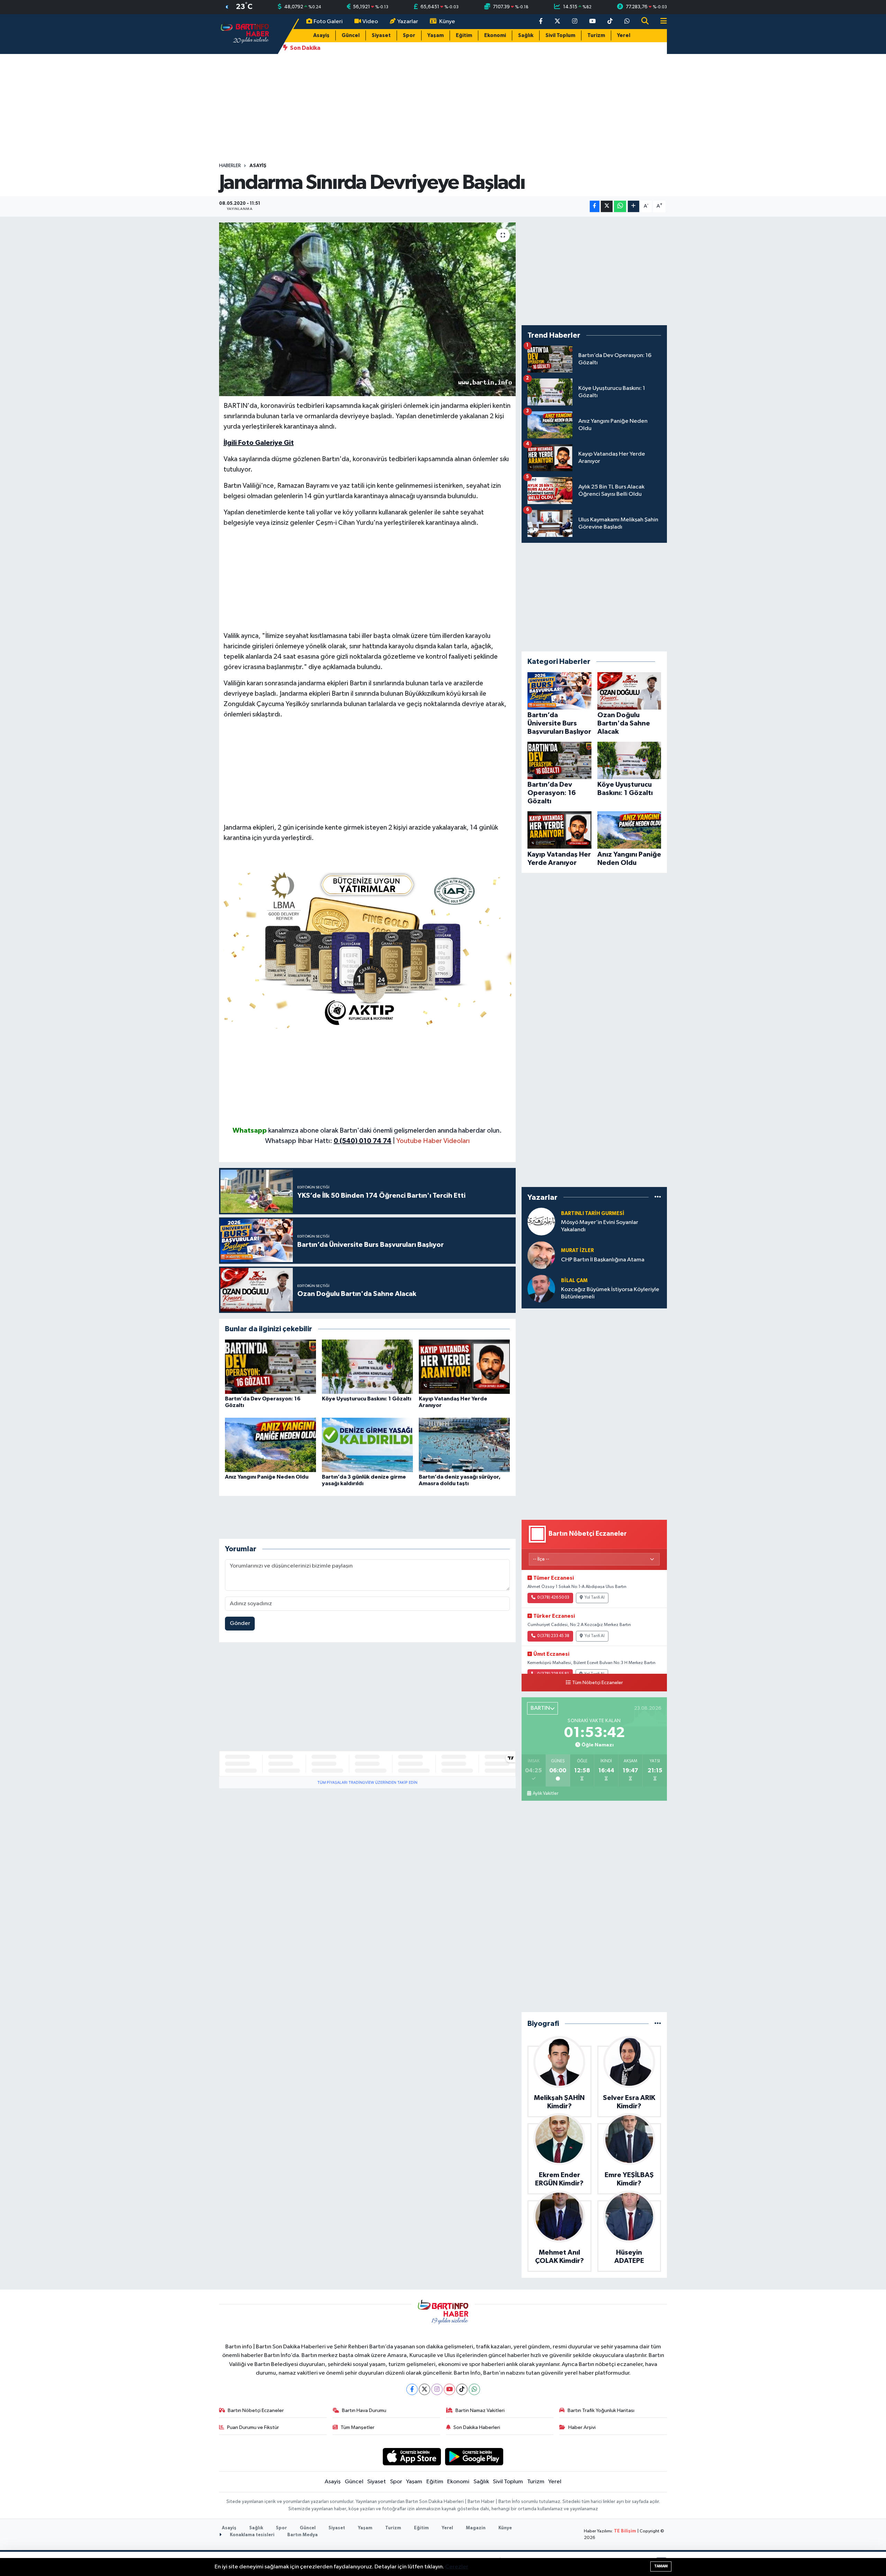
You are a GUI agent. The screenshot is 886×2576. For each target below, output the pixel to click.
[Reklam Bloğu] (368, 947)
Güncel (351, 35)
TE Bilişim (625, 2531)
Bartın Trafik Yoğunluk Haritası (601, 2410)
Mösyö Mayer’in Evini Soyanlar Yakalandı (600, 1226)
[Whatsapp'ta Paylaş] (620, 206)
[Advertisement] (443, 108)
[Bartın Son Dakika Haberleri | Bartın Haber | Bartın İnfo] (245, 34)
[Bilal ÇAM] (541, 1289)
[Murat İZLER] (541, 1255)
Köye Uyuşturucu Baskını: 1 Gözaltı (367, 1399)
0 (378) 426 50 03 (553, 1598)
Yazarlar (408, 22)
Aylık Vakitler (545, 1793)
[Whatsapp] (474, 2389)
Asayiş (321, 35)
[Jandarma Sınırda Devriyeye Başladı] (367, 309)
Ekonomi (495, 35)
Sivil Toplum (560, 35)
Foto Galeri (328, 22)
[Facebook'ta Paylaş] (595, 206)
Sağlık (526, 35)
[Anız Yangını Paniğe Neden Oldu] (270, 1445)
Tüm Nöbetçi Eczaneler (598, 1683)
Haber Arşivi (582, 2427)
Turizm (596, 35)
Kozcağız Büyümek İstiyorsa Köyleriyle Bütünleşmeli (610, 1293)
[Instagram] (437, 2389)
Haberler (230, 166)
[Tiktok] (462, 2389)
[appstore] (412, 2456)
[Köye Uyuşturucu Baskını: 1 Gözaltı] (367, 1367)
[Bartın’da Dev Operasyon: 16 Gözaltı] (270, 1367)
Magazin (476, 2528)
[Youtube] (449, 2389)
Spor (409, 35)
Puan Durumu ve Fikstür (253, 2427)
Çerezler (457, 2567)
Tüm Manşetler (358, 2427)
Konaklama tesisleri (252, 2535)
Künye (447, 22)
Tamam (661, 2566)
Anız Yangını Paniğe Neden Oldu (267, 1477)
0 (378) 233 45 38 (553, 1636)
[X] (424, 2389)
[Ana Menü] (661, 22)
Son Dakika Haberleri (477, 2427)
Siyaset (381, 35)
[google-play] (474, 2456)
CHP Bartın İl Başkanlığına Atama (603, 1260)
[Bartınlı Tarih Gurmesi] (541, 1221)
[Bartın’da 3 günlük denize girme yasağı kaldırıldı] (367, 1445)
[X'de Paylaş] (607, 206)
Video (370, 22)
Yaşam (436, 35)
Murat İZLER (577, 1250)
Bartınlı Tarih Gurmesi (593, 1213)
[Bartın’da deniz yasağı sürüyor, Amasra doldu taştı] (464, 1445)
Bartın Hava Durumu (364, 2410)
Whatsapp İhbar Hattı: (328, 1141)
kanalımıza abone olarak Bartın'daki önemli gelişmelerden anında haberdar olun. (385, 1131)
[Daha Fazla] (634, 206)
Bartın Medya (302, 2535)
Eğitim (464, 35)
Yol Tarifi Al (595, 1598)
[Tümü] (658, 1197)
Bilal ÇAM (574, 1281)
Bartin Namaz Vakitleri (480, 2410)
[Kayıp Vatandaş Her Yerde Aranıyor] (464, 1367)
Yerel (624, 35)
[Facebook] (412, 2389)
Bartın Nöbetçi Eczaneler (256, 2410)
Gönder (240, 1623)
